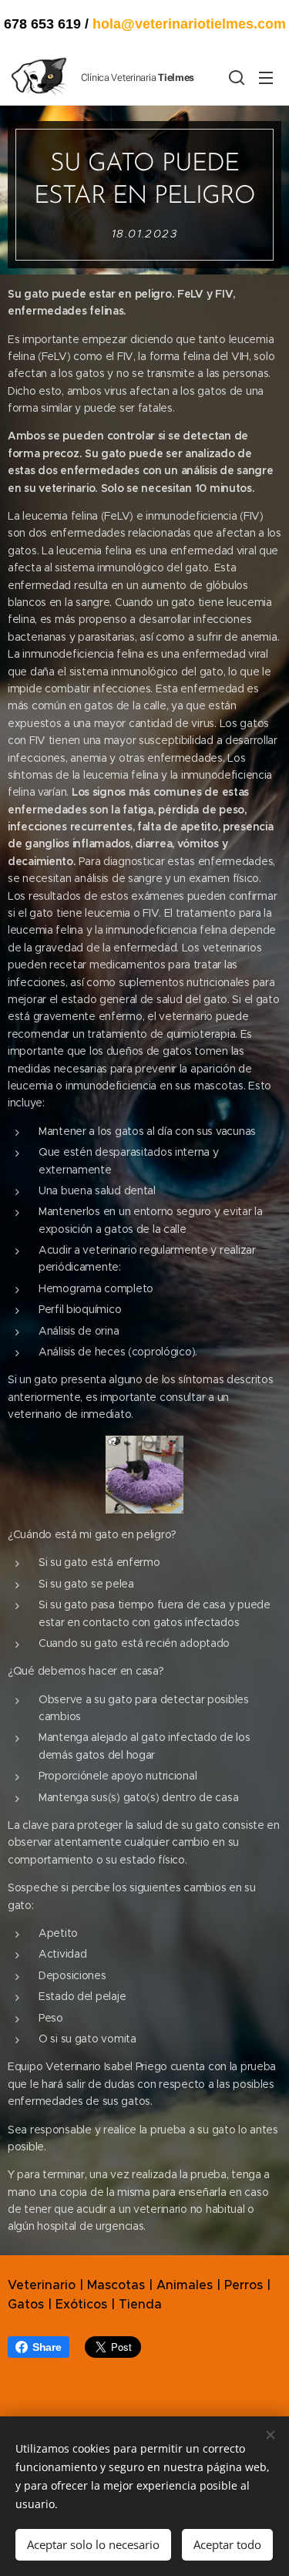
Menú (266, 77)
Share (47, 2347)
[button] (235, 77)
